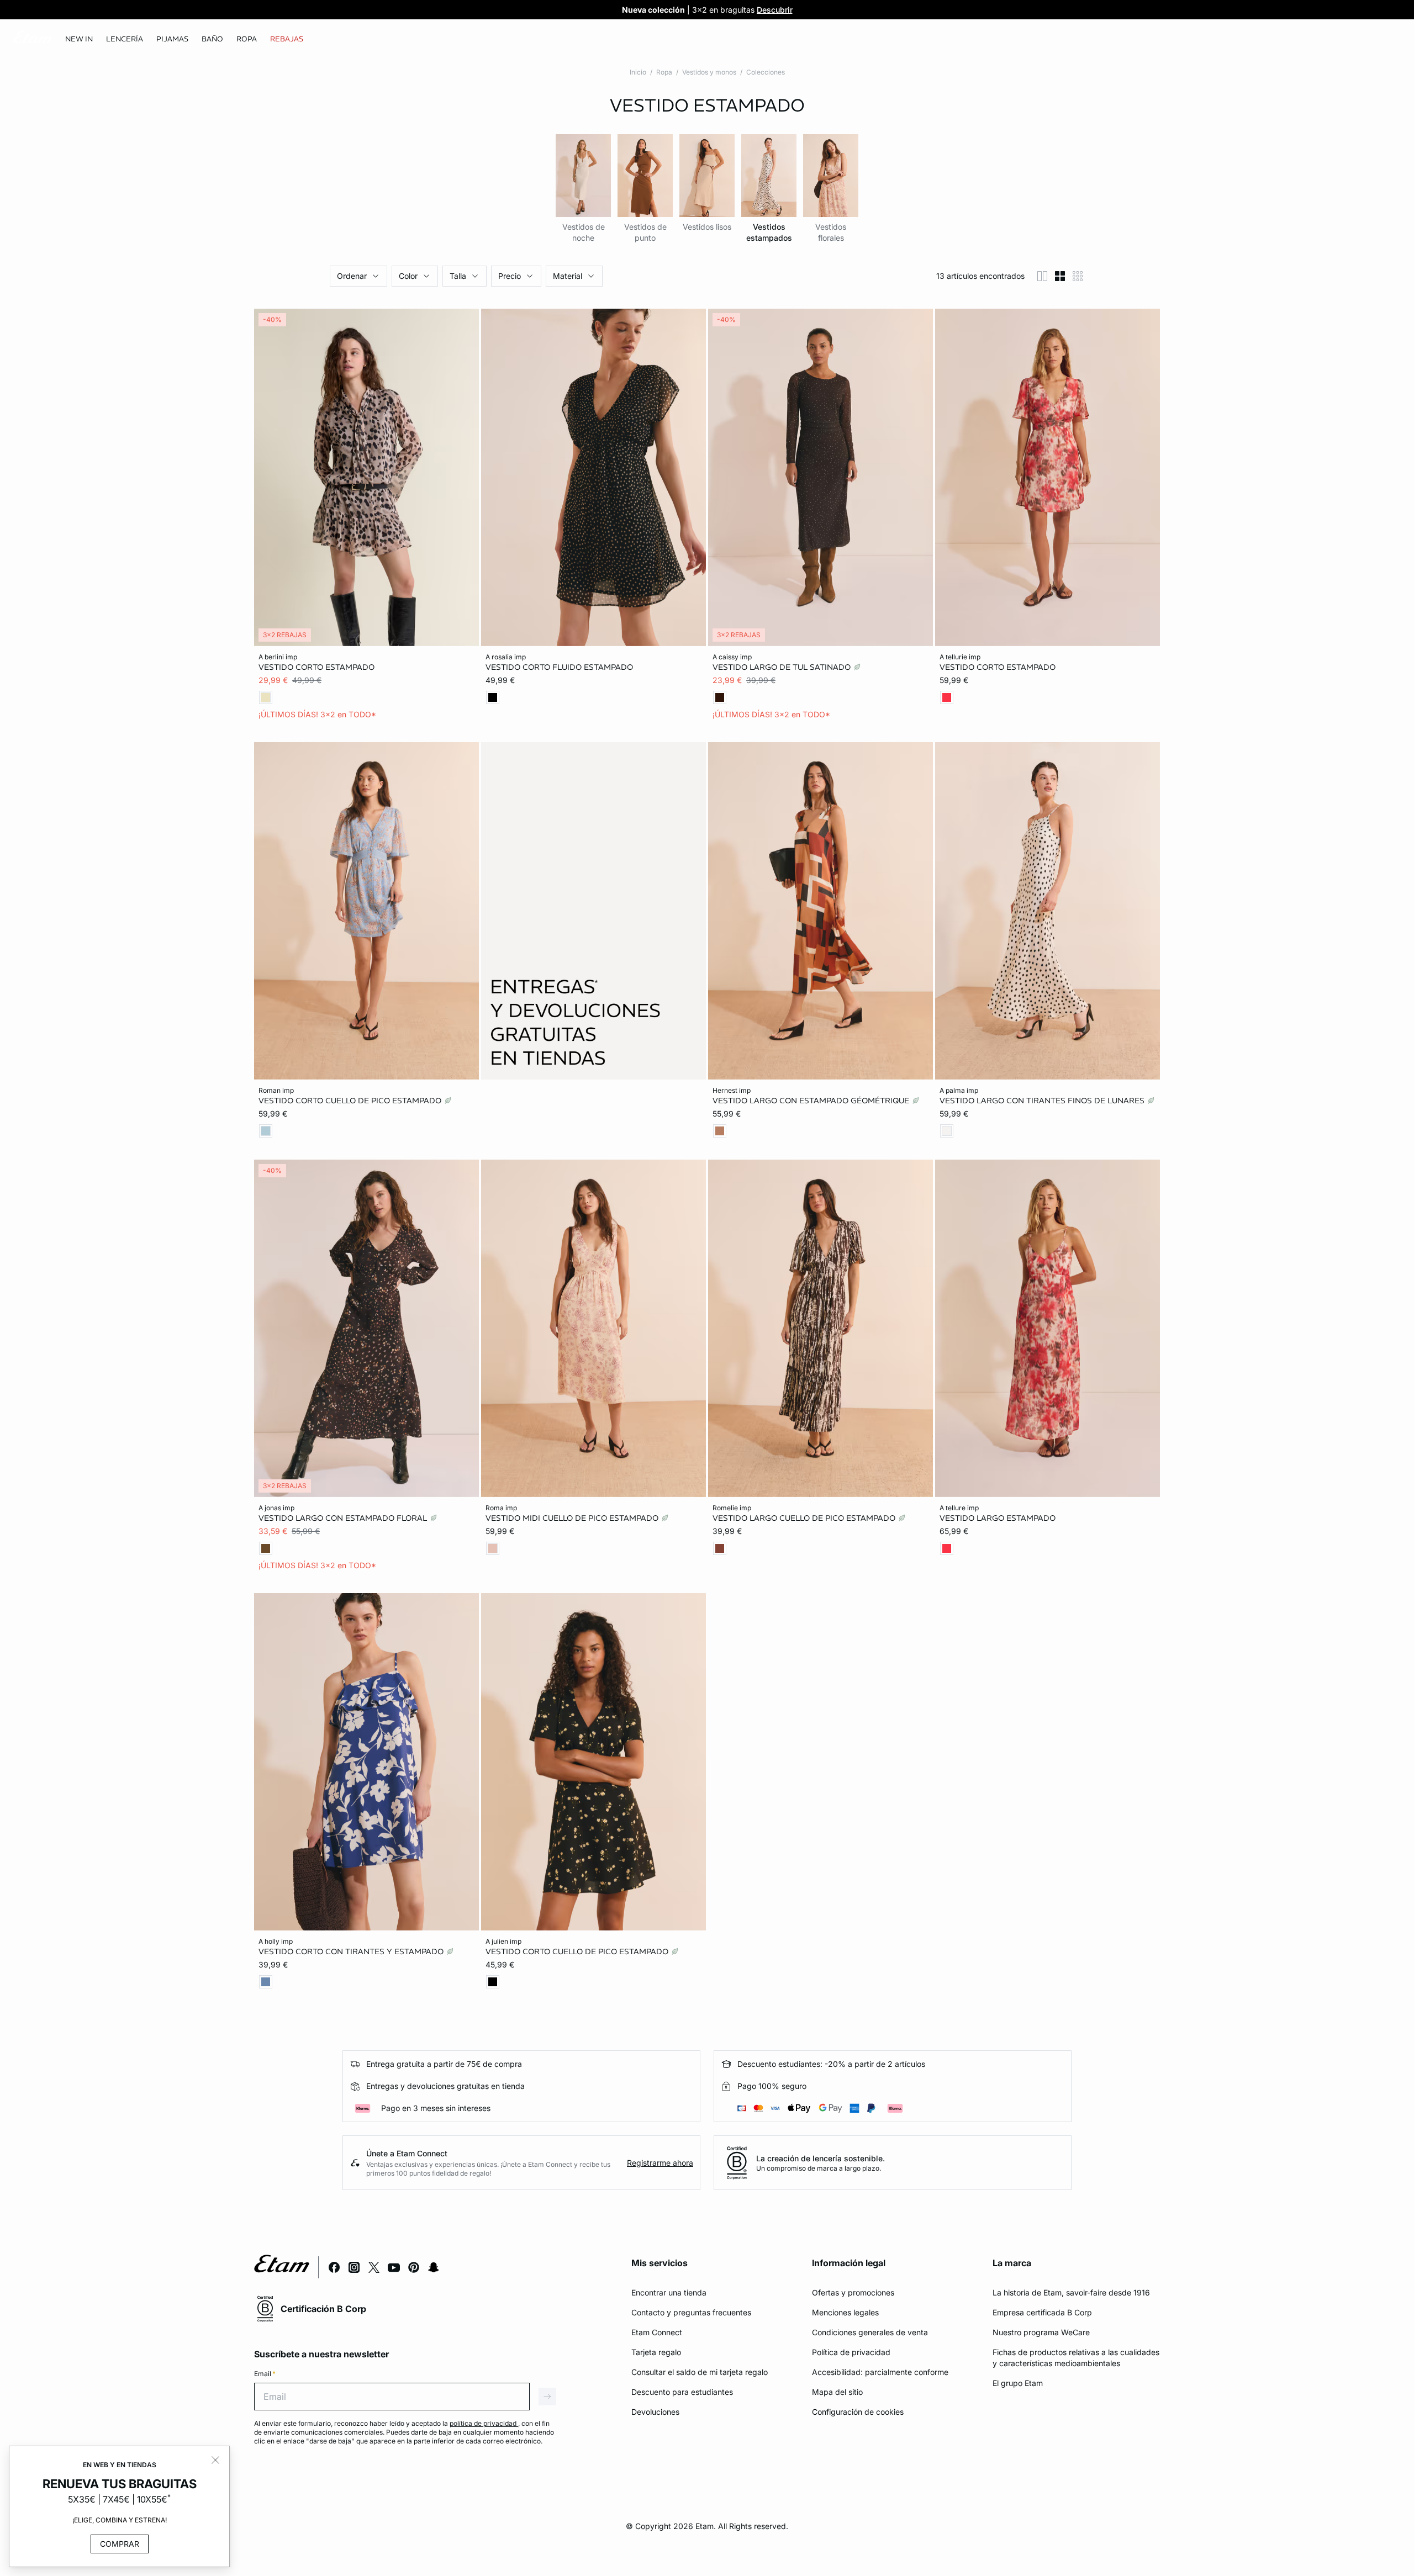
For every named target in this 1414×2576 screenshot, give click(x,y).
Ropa (664, 72)
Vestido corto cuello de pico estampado (351, 1100)
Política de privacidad (851, 2352)
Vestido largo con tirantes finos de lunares (1043, 1100)
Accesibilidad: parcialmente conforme (880, 2372)
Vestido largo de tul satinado (783, 667)
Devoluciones (655, 2412)
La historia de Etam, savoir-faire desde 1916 (1071, 2292)
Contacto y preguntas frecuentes (691, 2312)
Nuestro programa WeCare (1041, 2332)
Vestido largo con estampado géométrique (812, 1100)
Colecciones (766, 72)
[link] (79, 39)
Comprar (120, 2544)
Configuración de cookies (858, 2412)
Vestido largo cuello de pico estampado (805, 1518)
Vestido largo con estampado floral (344, 1518)
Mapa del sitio (837, 2392)
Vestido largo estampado (998, 1518)
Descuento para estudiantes (682, 2392)
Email (265, 2374)
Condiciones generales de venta (870, 2332)
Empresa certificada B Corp (1042, 2312)
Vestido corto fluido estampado (559, 667)
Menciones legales (845, 2312)
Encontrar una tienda (669, 2292)
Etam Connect (657, 2332)
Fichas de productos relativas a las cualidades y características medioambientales (1076, 2358)
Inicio (638, 72)
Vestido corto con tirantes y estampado (352, 1951)
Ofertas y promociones (853, 2292)
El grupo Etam (1018, 2383)
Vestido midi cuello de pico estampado (573, 1518)
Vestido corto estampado (316, 667)
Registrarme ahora (660, 2163)
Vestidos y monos (709, 72)
